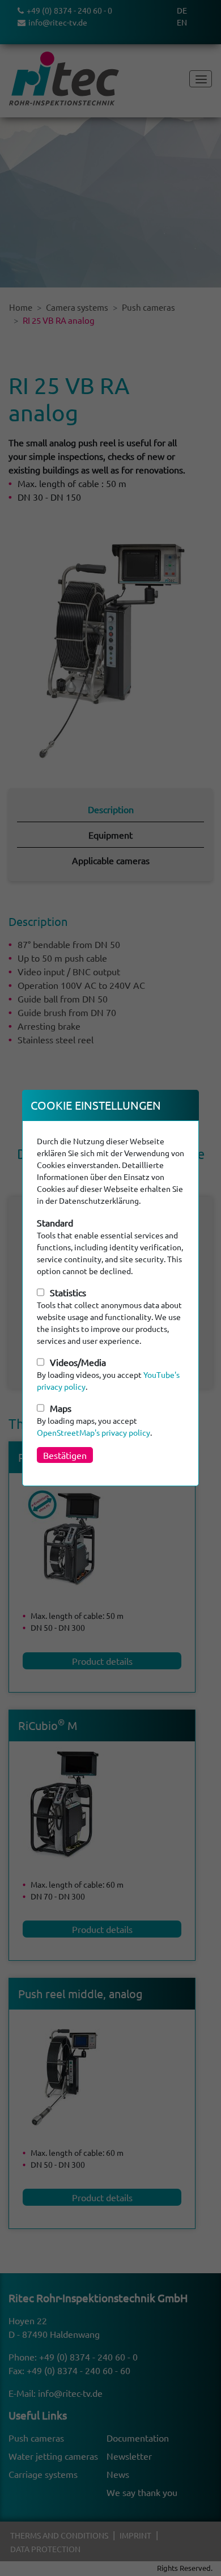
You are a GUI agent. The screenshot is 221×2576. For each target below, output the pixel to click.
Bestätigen (65, 1455)
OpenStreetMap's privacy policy (93, 1432)
